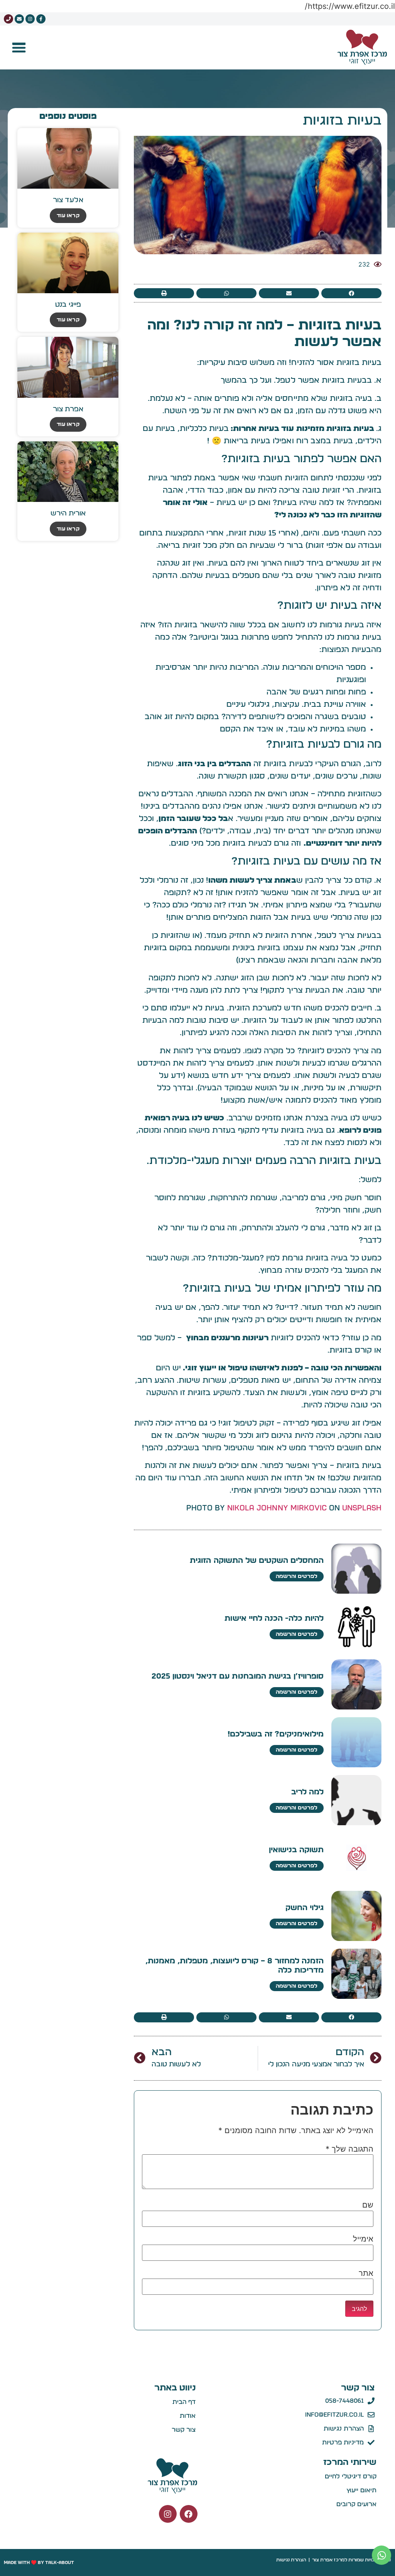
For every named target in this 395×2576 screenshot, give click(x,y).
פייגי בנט (68, 305)
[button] (19, 47)
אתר (366, 2273)
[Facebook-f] (41, 19)
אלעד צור (68, 200)
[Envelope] (19, 19)
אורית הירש (68, 514)
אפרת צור (68, 409)
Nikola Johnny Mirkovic (277, 1508)
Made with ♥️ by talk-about (39, 2562)
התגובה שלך (349, 2149)
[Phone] (8, 19)
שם (368, 2205)
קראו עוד (68, 216)
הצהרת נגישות (291, 2560)
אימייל (363, 2239)
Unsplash (362, 1508)
